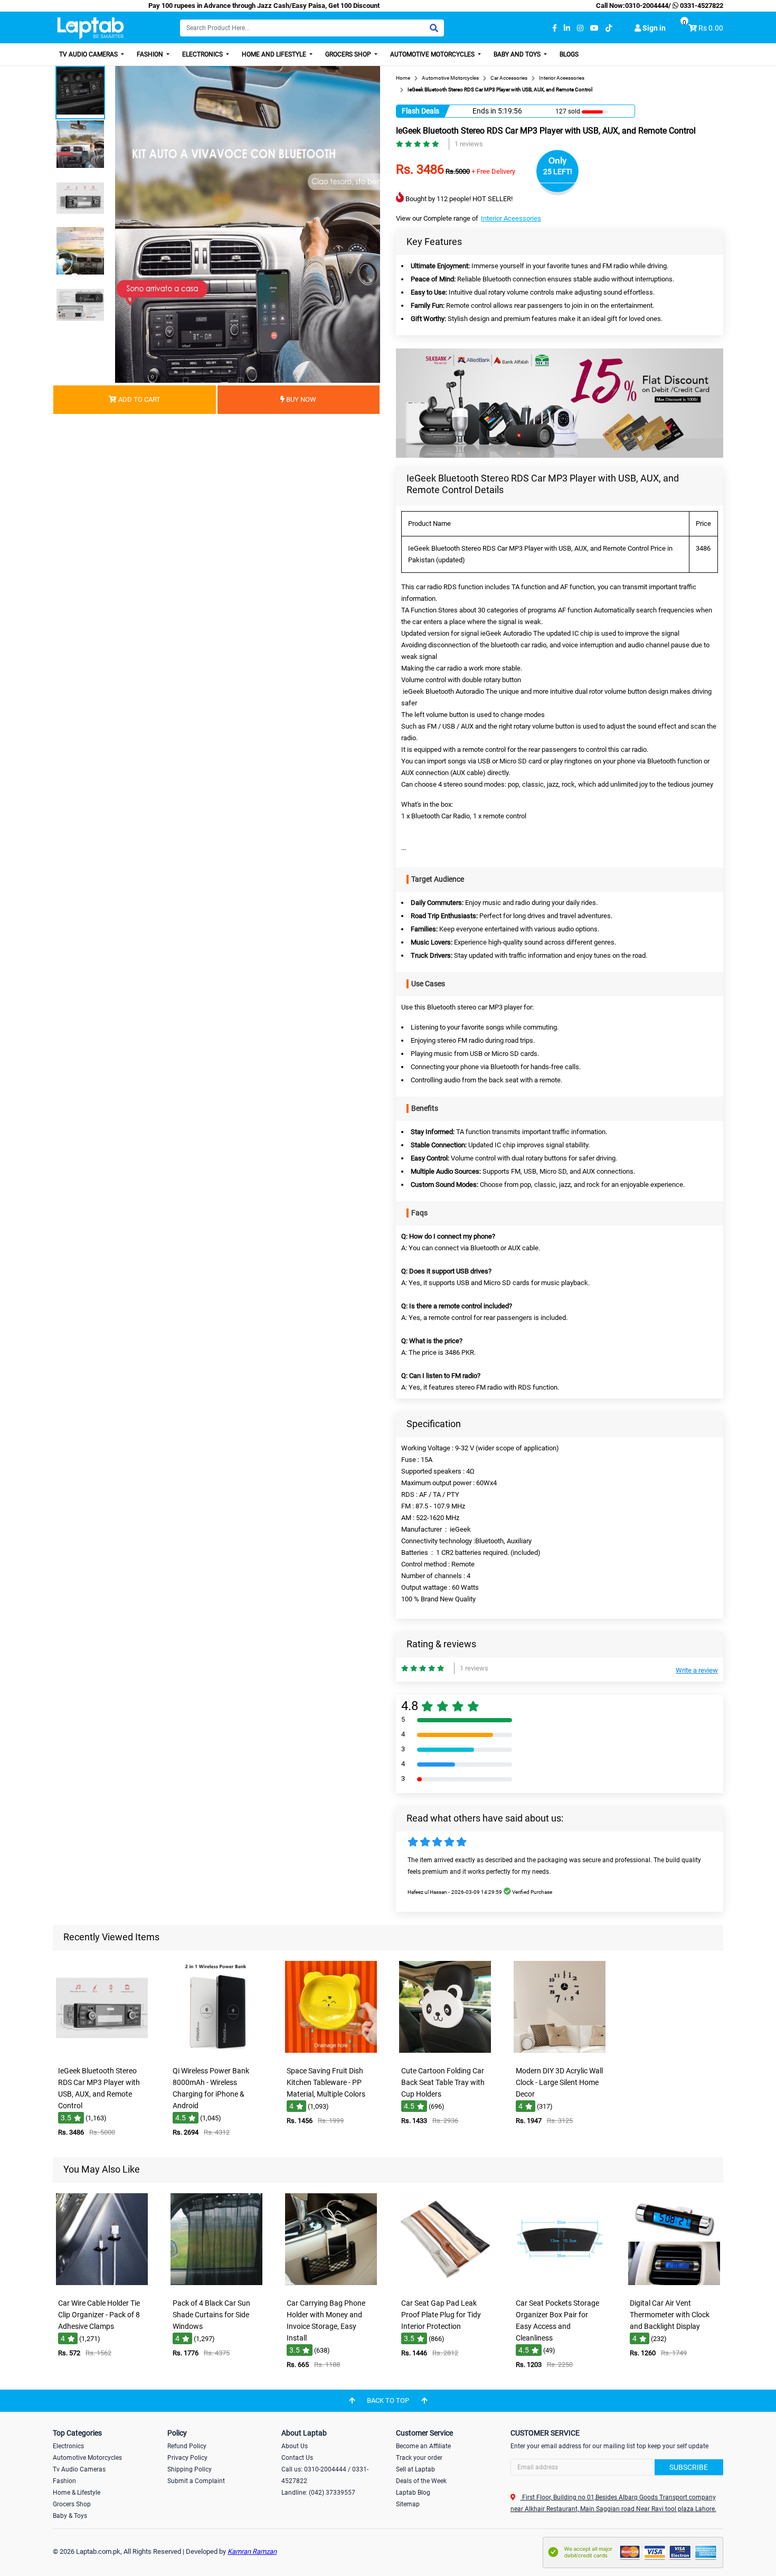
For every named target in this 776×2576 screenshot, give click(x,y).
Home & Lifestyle (77, 2493)
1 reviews (469, 144)
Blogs (569, 54)
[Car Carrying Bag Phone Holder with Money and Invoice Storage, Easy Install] (331, 2286)
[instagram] (580, 28)
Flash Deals (420, 111)
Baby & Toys (70, 2516)
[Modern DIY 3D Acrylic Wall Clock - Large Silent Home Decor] (560, 2054)
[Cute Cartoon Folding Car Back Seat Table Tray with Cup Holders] (445, 2054)
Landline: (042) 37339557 (318, 2493)
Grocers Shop (349, 54)
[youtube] (594, 28)
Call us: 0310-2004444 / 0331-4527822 (325, 2475)
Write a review (697, 1670)
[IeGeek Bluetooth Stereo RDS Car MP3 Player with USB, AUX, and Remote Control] (102, 2054)
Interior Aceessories (511, 218)
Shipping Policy (190, 2469)
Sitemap (408, 2504)
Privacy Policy (187, 2458)
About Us (295, 2446)
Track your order (419, 2458)
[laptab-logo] (91, 28)
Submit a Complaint (196, 2481)
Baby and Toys (518, 54)
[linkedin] (567, 28)
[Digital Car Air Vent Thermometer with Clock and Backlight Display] (674, 2286)
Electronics (203, 54)
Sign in (653, 28)
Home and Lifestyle (275, 54)
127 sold (568, 111)
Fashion (151, 54)
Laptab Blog (413, 2493)
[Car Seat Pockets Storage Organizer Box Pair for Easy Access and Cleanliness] (560, 2286)
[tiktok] (609, 28)
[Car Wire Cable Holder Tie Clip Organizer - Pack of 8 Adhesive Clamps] (102, 2286)
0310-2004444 (647, 6)
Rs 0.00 (711, 28)
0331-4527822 (701, 6)
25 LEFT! (558, 172)
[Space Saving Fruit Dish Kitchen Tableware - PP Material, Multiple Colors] (331, 2054)
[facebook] (555, 28)
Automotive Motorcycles (433, 54)
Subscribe (689, 2467)
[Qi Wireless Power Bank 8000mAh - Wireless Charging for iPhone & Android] (216, 2054)
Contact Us (297, 2458)
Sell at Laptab (415, 2469)
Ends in (484, 111)
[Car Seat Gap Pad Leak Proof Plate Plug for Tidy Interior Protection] (445, 2286)
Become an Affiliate (423, 2446)
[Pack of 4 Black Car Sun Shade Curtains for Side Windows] (216, 2286)
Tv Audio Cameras (79, 2469)
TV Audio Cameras (89, 54)
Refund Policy (187, 2446)
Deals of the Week (421, 2481)
